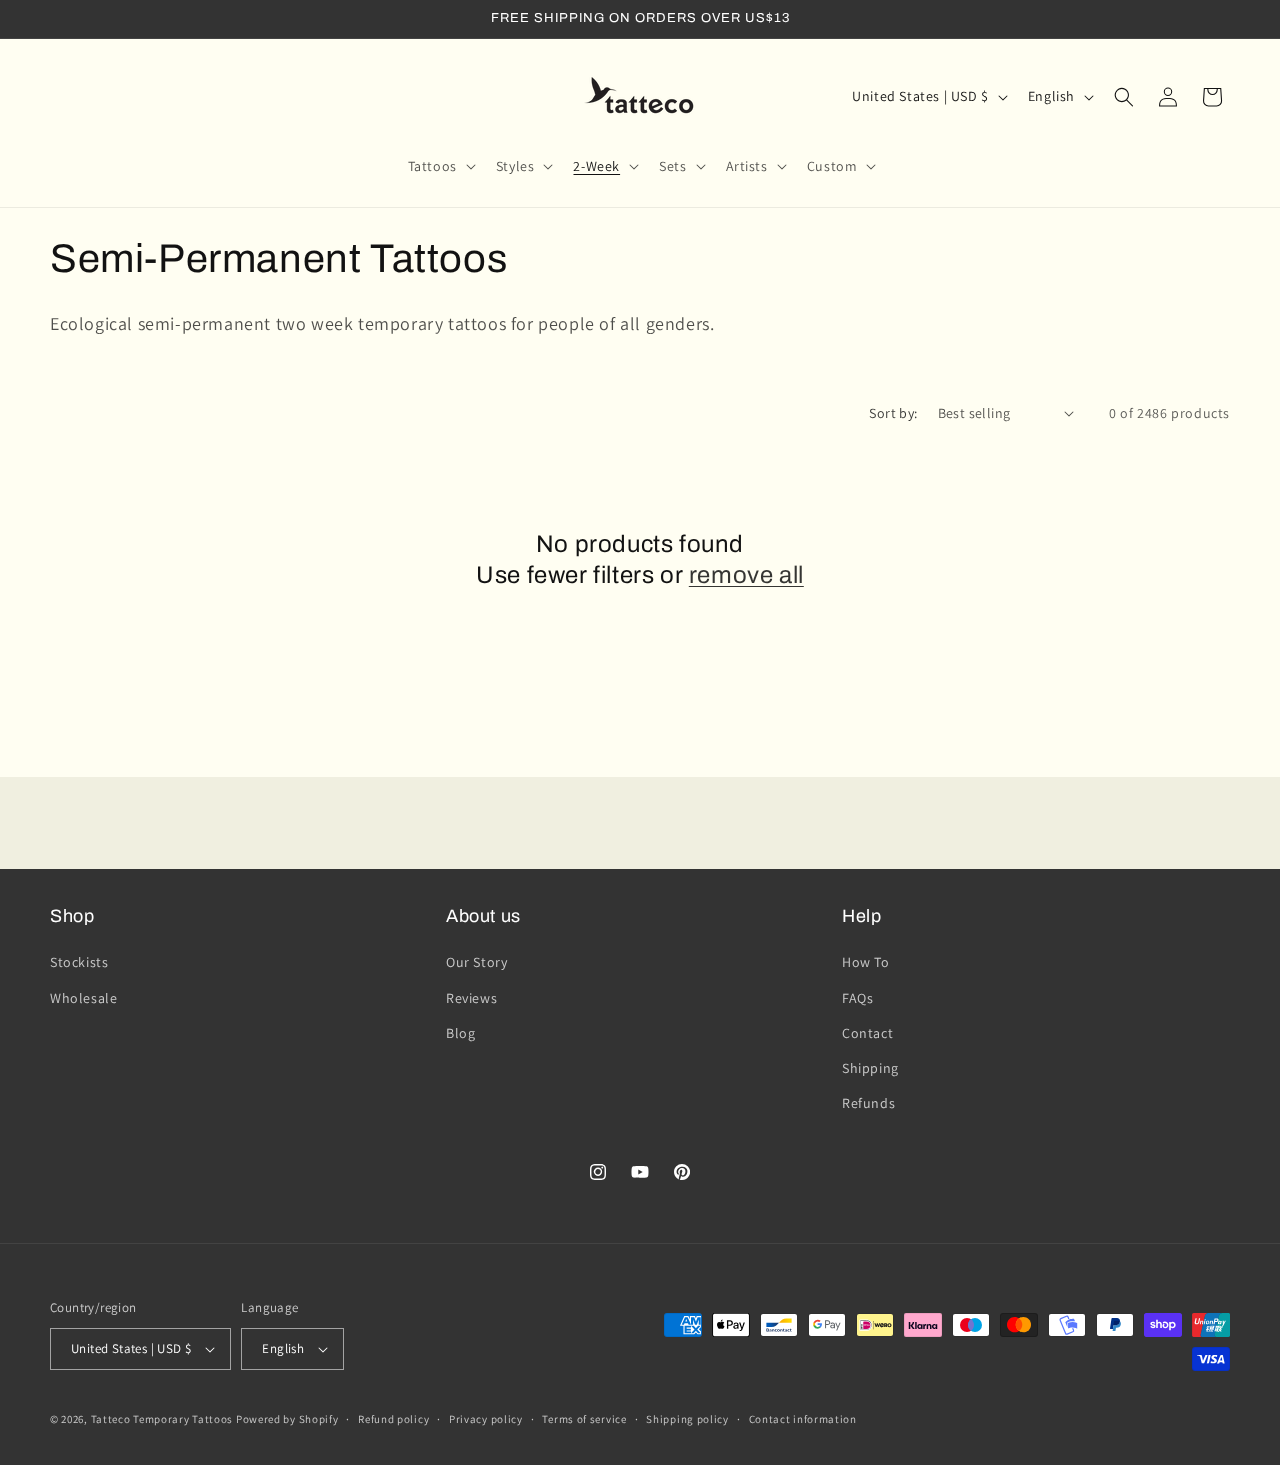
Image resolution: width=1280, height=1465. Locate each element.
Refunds (868, 1103)
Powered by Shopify (287, 1419)
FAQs (857, 998)
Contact (867, 1033)
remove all (746, 575)
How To (866, 962)
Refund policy (393, 1419)
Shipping (870, 1068)
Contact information (803, 1419)
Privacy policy (486, 1419)
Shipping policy (687, 1419)
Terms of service (584, 1419)
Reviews (471, 998)
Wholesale (83, 998)
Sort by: (893, 413)
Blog (460, 1033)
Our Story (476, 962)
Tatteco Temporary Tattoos (162, 1419)
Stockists (79, 962)
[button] (440, 166)
